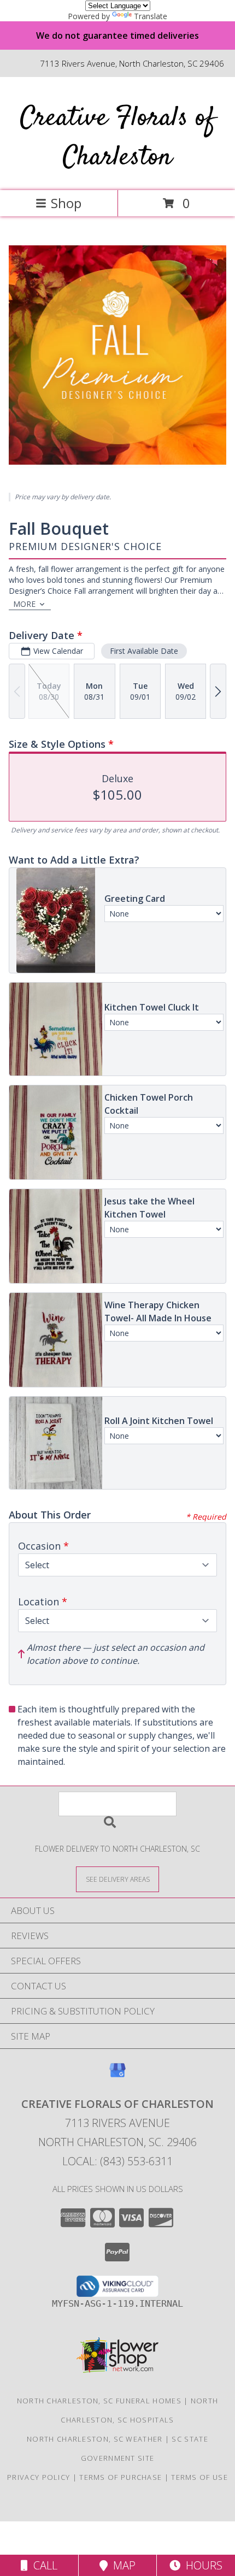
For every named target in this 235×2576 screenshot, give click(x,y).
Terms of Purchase (121, 2477)
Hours (201, 2565)
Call (43, 2565)
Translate (151, 16)
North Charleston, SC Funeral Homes (99, 2401)
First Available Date (144, 651)
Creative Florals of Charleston (118, 138)
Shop (66, 203)
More (24, 604)
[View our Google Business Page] (117, 2075)
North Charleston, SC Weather (95, 2439)
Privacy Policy (39, 2477)
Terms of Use (199, 2477)
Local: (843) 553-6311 (117, 2161)
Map (122, 2565)
